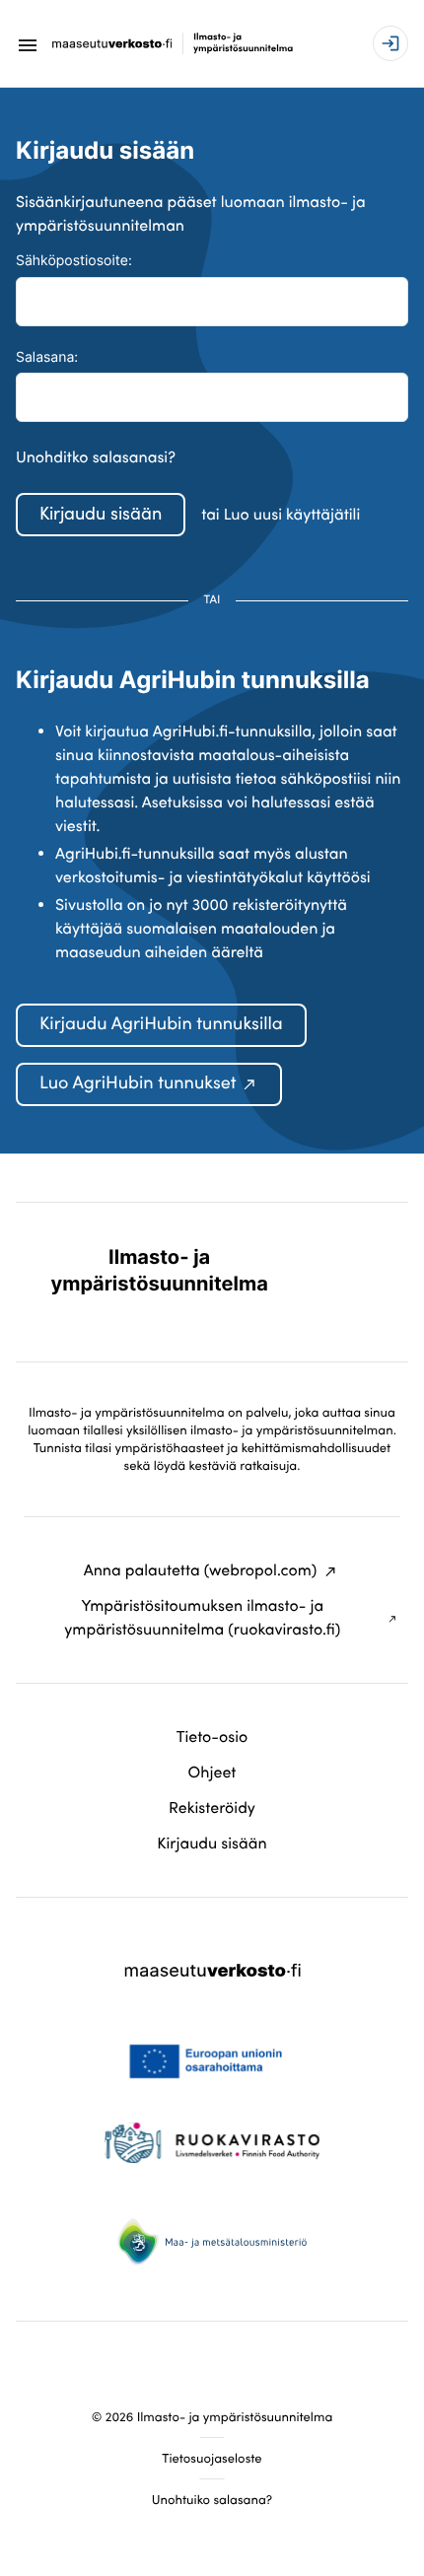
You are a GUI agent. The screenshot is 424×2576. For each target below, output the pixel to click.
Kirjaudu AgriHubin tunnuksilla (161, 1024)
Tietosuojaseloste (212, 2458)
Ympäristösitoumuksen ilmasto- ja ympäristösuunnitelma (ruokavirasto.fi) (202, 1618)
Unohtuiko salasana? (212, 2500)
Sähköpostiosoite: (74, 261)
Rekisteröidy (212, 1808)
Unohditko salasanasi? (96, 457)
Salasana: (47, 358)
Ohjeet (212, 1773)
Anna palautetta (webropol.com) (201, 1570)
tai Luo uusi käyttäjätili (281, 515)
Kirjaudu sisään (101, 513)
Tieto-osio (212, 1737)
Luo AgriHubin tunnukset (138, 1083)
